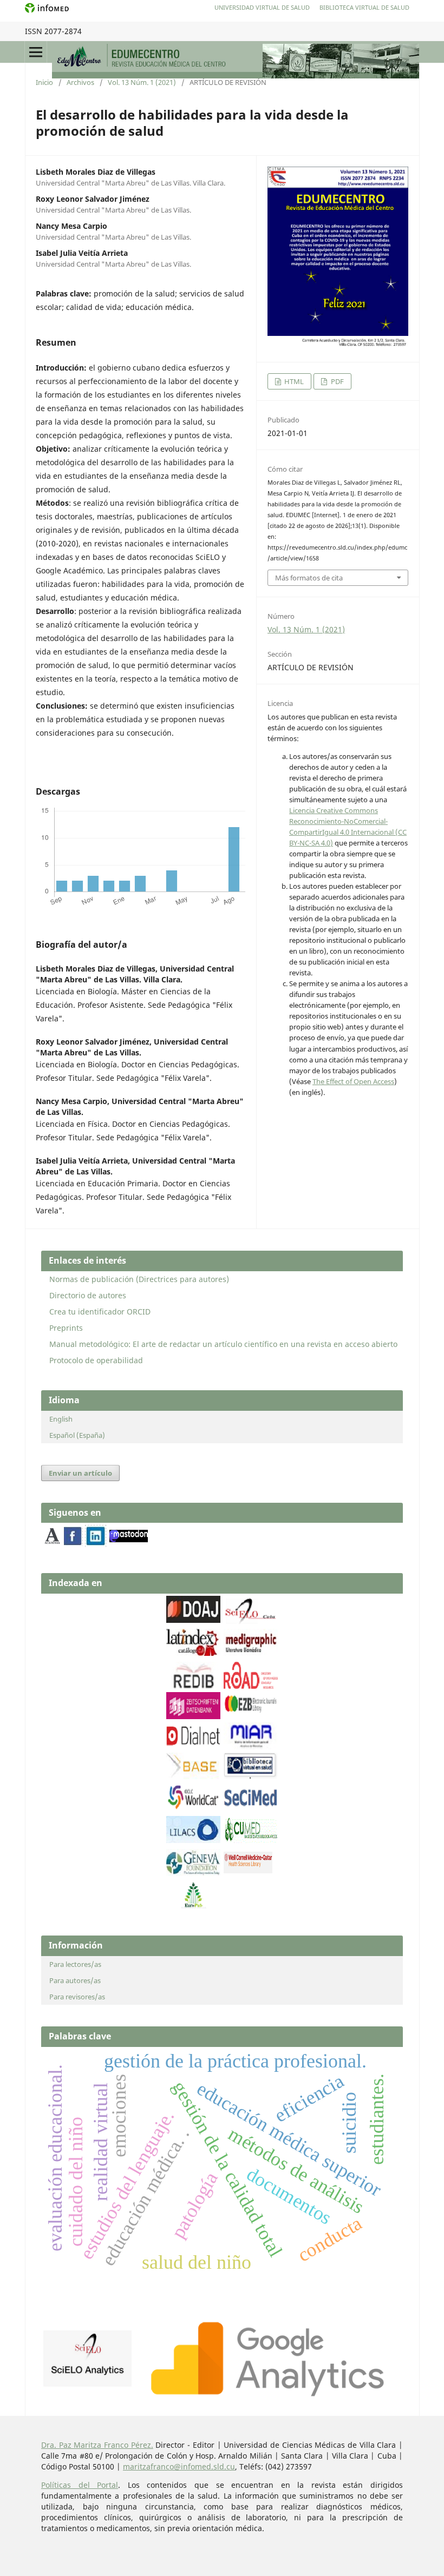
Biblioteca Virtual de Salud (364, 7)
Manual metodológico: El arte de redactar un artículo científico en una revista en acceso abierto (223, 1344)
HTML (293, 381)
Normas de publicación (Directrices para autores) (139, 1279)
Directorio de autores (88, 1295)
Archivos (80, 82)
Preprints (66, 1328)
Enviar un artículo (80, 1473)
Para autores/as (75, 1980)
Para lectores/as (75, 1964)
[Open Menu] (36, 52)
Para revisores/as (77, 1997)
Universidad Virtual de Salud (262, 7)
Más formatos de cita (309, 578)
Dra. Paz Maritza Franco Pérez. (97, 2445)
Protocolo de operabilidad (96, 1360)
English (61, 1419)
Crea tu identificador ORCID (100, 1312)
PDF (337, 381)
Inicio (44, 82)
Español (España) (77, 1435)
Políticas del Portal (80, 2485)
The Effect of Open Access (353, 1081)
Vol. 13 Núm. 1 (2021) (142, 82)
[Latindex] (193, 1653)
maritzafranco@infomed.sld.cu (179, 2466)
